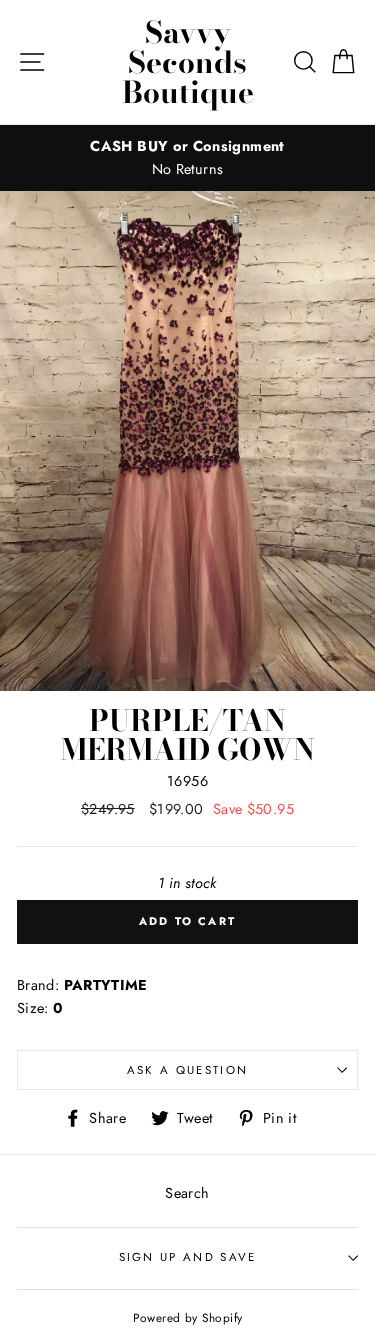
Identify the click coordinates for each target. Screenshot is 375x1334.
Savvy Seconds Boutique (188, 62)
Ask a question (187, 1070)
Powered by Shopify (188, 1317)
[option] (187, 158)
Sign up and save (188, 1257)
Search (187, 1193)
